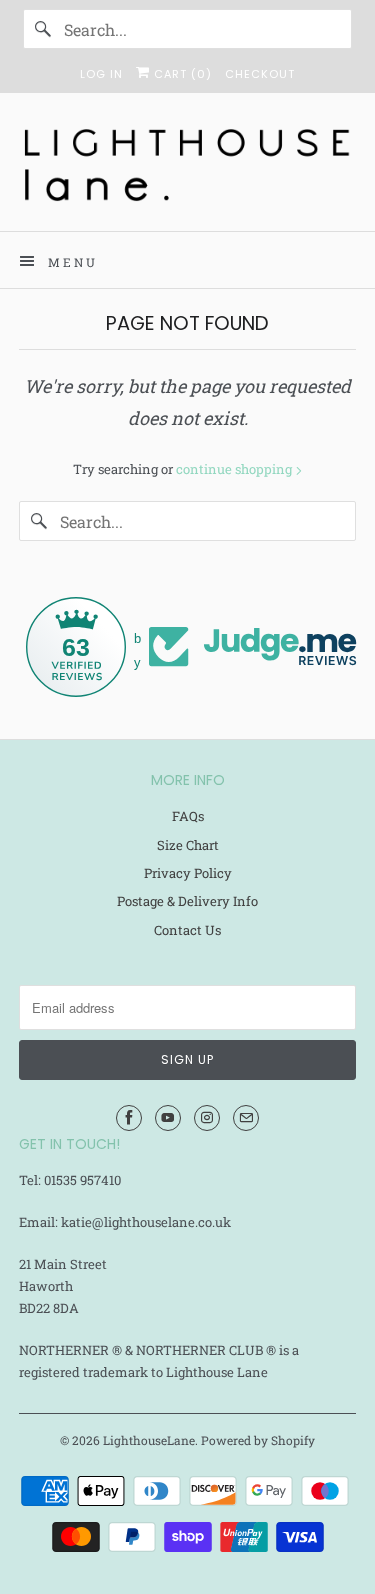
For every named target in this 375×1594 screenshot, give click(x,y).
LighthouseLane (149, 1440)
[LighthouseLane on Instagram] (207, 1118)
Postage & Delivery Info (187, 901)
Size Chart (188, 845)
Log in (101, 74)
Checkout (260, 74)
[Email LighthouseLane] (246, 1118)
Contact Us (187, 930)
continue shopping (235, 469)
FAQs (188, 816)
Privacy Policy (188, 873)
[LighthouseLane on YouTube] (168, 1118)
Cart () (181, 74)
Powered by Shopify (258, 1440)
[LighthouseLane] (187, 169)
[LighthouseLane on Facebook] (129, 1118)
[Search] (43, 29)
